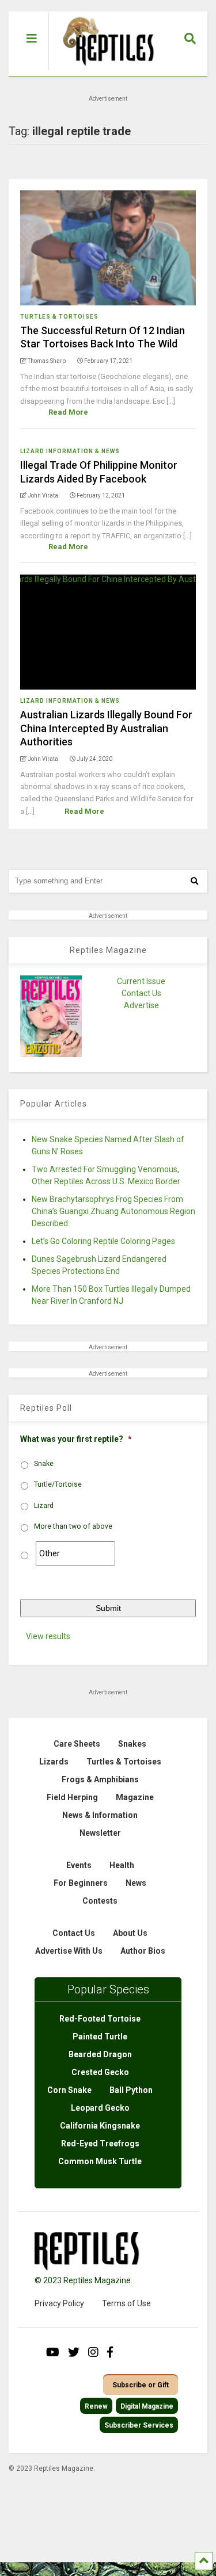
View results (48, 1636)
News (136, 1883)
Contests (100, 1901)
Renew (96, 2406)
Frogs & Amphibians (100, 1779)
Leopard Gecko (100, 2108)
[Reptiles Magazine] (104, 71)
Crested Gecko (100, 2072)
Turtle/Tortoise (58, 1484)
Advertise (141, 1005)
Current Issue (141, 981)
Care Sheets (77, 1744)
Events (79, 1865)
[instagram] (93, 2352)
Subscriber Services (139, 2425)
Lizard (44, 1506)
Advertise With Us (69, 1951)
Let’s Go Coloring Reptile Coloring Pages (103, 1241)
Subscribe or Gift (141, 2385)
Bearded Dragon (100, 2054)
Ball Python (131, 2090)
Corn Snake (69, 2090)
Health (122, 1865)
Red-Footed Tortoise (100, 2019)
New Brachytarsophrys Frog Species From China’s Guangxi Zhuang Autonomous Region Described (113, 1211)
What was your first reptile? (76, 1439)
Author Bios (143, 1951)
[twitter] (74, 2352)
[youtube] (53, 2352)
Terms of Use (126, 2303)
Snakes (132, 1744)
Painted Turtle (100, 2037)
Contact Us (141, 993)
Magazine (135, 1797)
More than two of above (73, 1526)
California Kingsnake (100, 2126)
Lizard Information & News (70, 451)
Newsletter (100, 1833)
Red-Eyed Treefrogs (100, 2144)
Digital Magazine (147, 2406)
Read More (68, 412)
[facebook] (110, 2352)
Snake (44, 1464)
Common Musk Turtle (100, 2161)
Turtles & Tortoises (59, 317)
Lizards (54, 1762)
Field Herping (72, 1797)
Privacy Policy (59, 2303)
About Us (130, 1933)
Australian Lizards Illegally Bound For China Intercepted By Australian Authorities (106, 728)
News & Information (100, 1815)
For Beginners (81, 1883)
